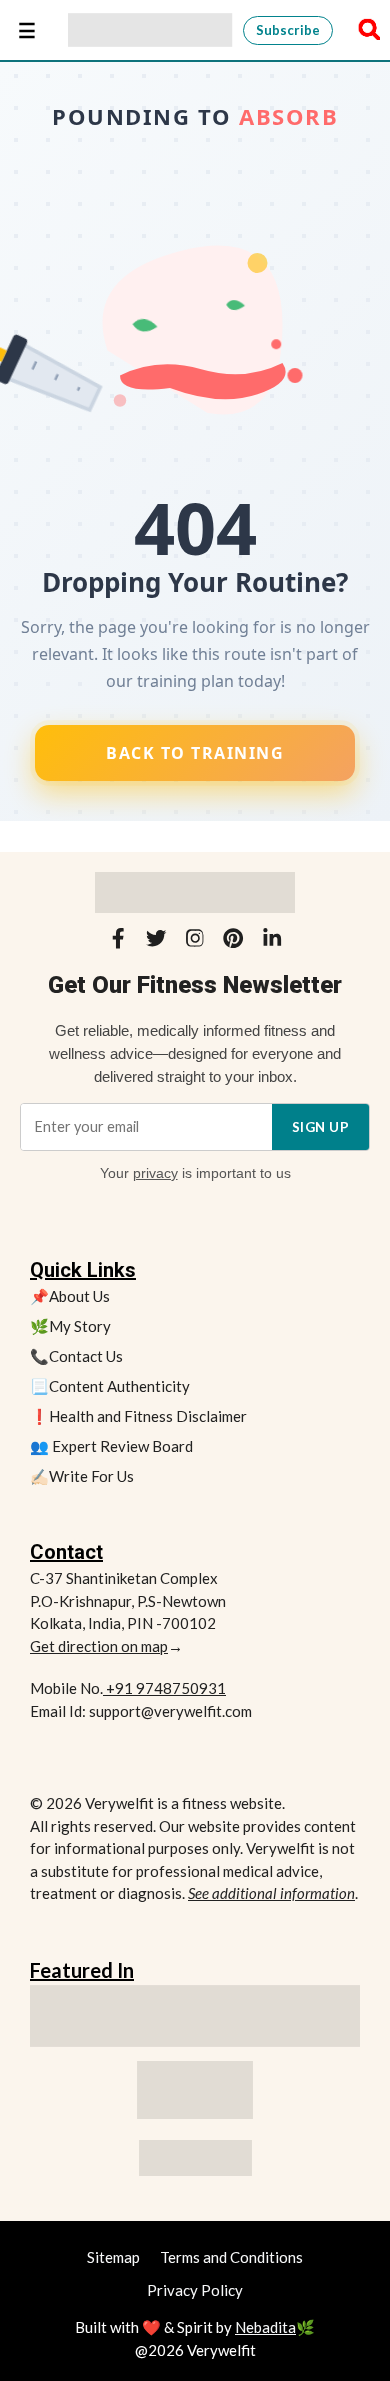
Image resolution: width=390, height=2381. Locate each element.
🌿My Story (70, 1326)
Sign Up (321, 1127)
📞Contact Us (76, 1356)
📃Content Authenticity (110, 1386)
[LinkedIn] (272, 942)
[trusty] (195, 2158)
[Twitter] (156, 942)
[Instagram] (195, 942)
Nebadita (265, 2327)
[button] (364, 30)
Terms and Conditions (231, 2257)
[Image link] (195, 2090)
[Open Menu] (27, 30)
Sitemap (113, 2257)
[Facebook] (118, 942)
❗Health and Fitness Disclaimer (138, 1416)
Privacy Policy (195, 2290)
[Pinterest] (233, 942)
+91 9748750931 (164, 1688)
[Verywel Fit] (150, 30)
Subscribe (288, 30)
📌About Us (70, 1296)
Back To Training (195, 753)
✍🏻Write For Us (82, 1476)
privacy (155, 1173)
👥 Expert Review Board (111, 1446)
